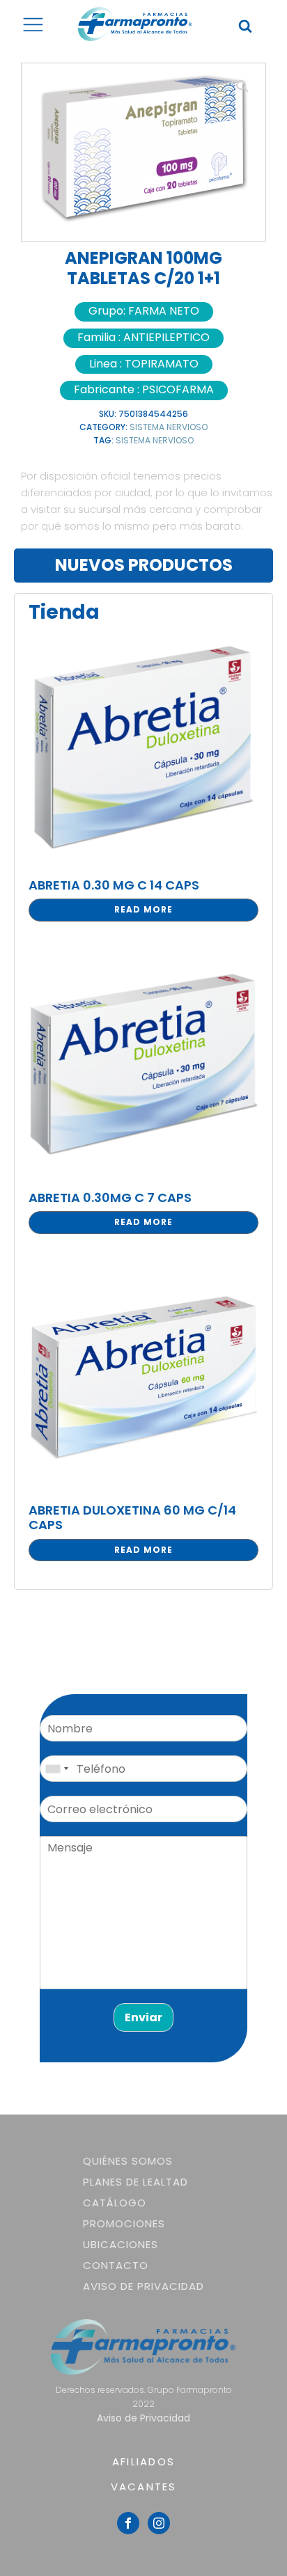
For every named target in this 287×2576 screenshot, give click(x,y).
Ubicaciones (121, 2244)
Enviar (143, 2017)
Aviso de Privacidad (143, 2286)
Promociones (124, 2223)
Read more (143, 909)
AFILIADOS (143, 2462)
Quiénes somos (128, 2161)
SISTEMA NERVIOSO (169, 427)
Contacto (116, 2265)
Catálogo (115, 2203)
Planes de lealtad (135, 2182)
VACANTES (144, 2487)
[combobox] (56, 1769)
